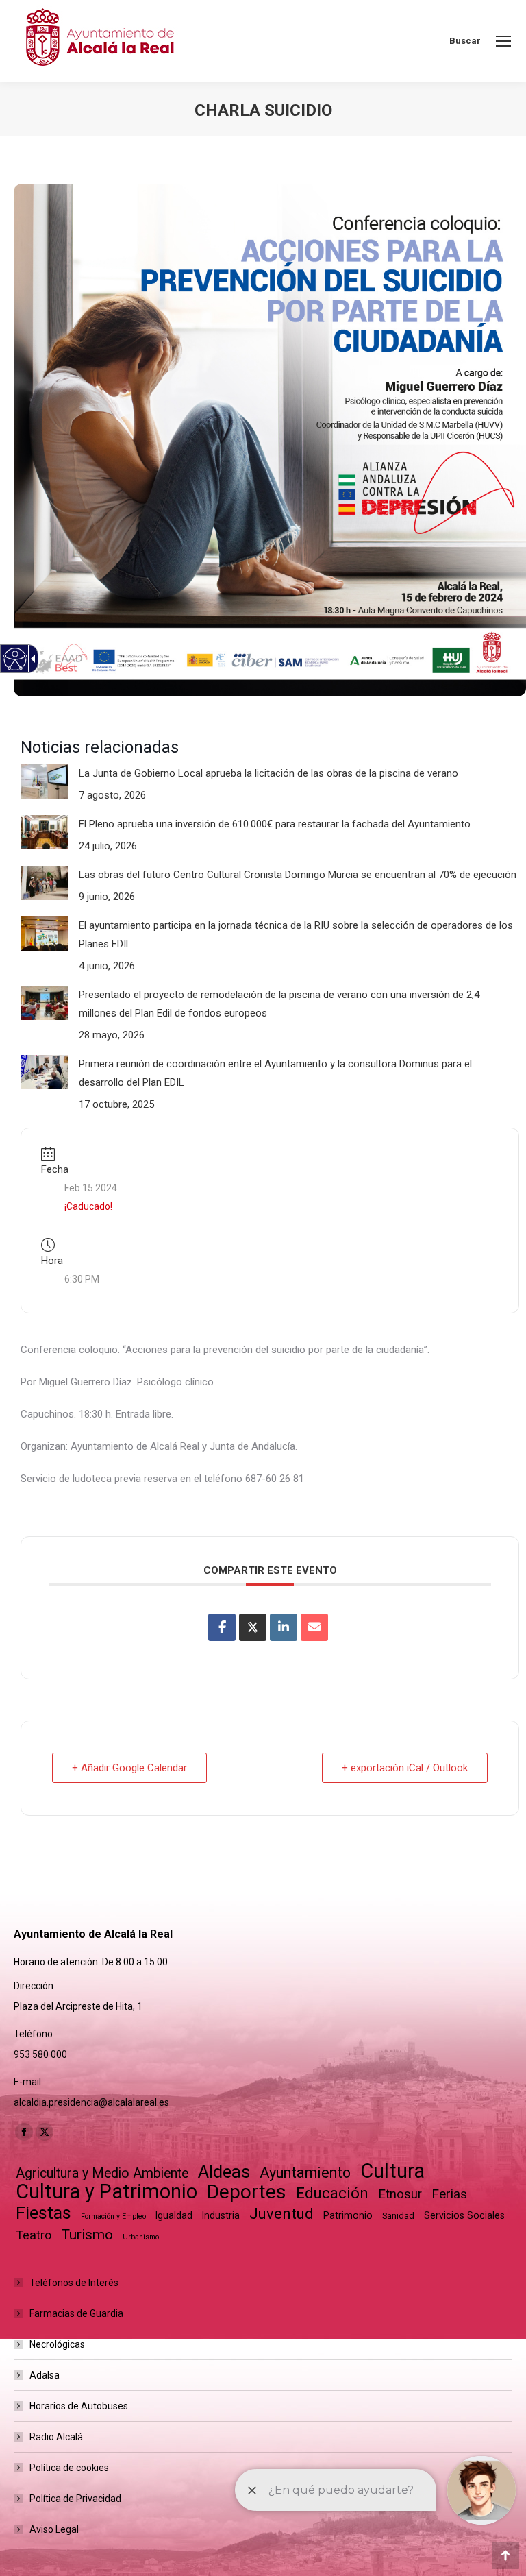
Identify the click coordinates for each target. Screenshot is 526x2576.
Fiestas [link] (43, 2213)
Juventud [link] (281, 2214)
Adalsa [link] (45, 2375)
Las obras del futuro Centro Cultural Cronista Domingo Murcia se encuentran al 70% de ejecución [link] (298, 875)
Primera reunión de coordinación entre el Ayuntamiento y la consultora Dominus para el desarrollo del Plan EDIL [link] (275, 1073)
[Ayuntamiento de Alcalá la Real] (99, 41)
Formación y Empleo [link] (113, 2216)
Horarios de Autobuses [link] (79, 2406)
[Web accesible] (15, 659)
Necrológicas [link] (57, 2344)
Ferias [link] (449, 2194)
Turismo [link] (87, 2235)
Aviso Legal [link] (54, 2529)
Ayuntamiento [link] (305, 2173)
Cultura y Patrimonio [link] (107, 2192)
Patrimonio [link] (348, 2215)
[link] (503, 41)
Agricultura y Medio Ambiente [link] (102, 2173)
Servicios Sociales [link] (464, 2215)
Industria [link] (221, 2215)
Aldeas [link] (224, 2172)
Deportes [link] (247, 2192)
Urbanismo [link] (141, 2237)
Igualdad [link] (174, 2215)
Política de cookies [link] (69, 2468)
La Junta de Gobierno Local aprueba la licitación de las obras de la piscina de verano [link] (268, 773)
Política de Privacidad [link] (75, 2499)
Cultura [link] (392, 2171)
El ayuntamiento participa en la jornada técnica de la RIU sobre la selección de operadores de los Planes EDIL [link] (296, 935)
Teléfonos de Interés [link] (74, 2283)
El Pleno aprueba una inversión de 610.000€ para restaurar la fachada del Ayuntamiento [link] (275, 824)
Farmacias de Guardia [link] (76, 2313)
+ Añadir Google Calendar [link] (129, 1768)
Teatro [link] (34, 2235)
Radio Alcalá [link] (56, 2437)
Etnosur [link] (400, 2194)
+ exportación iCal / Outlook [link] (405, 1768)
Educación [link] (332, 2193)
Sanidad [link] (398, 2216)
